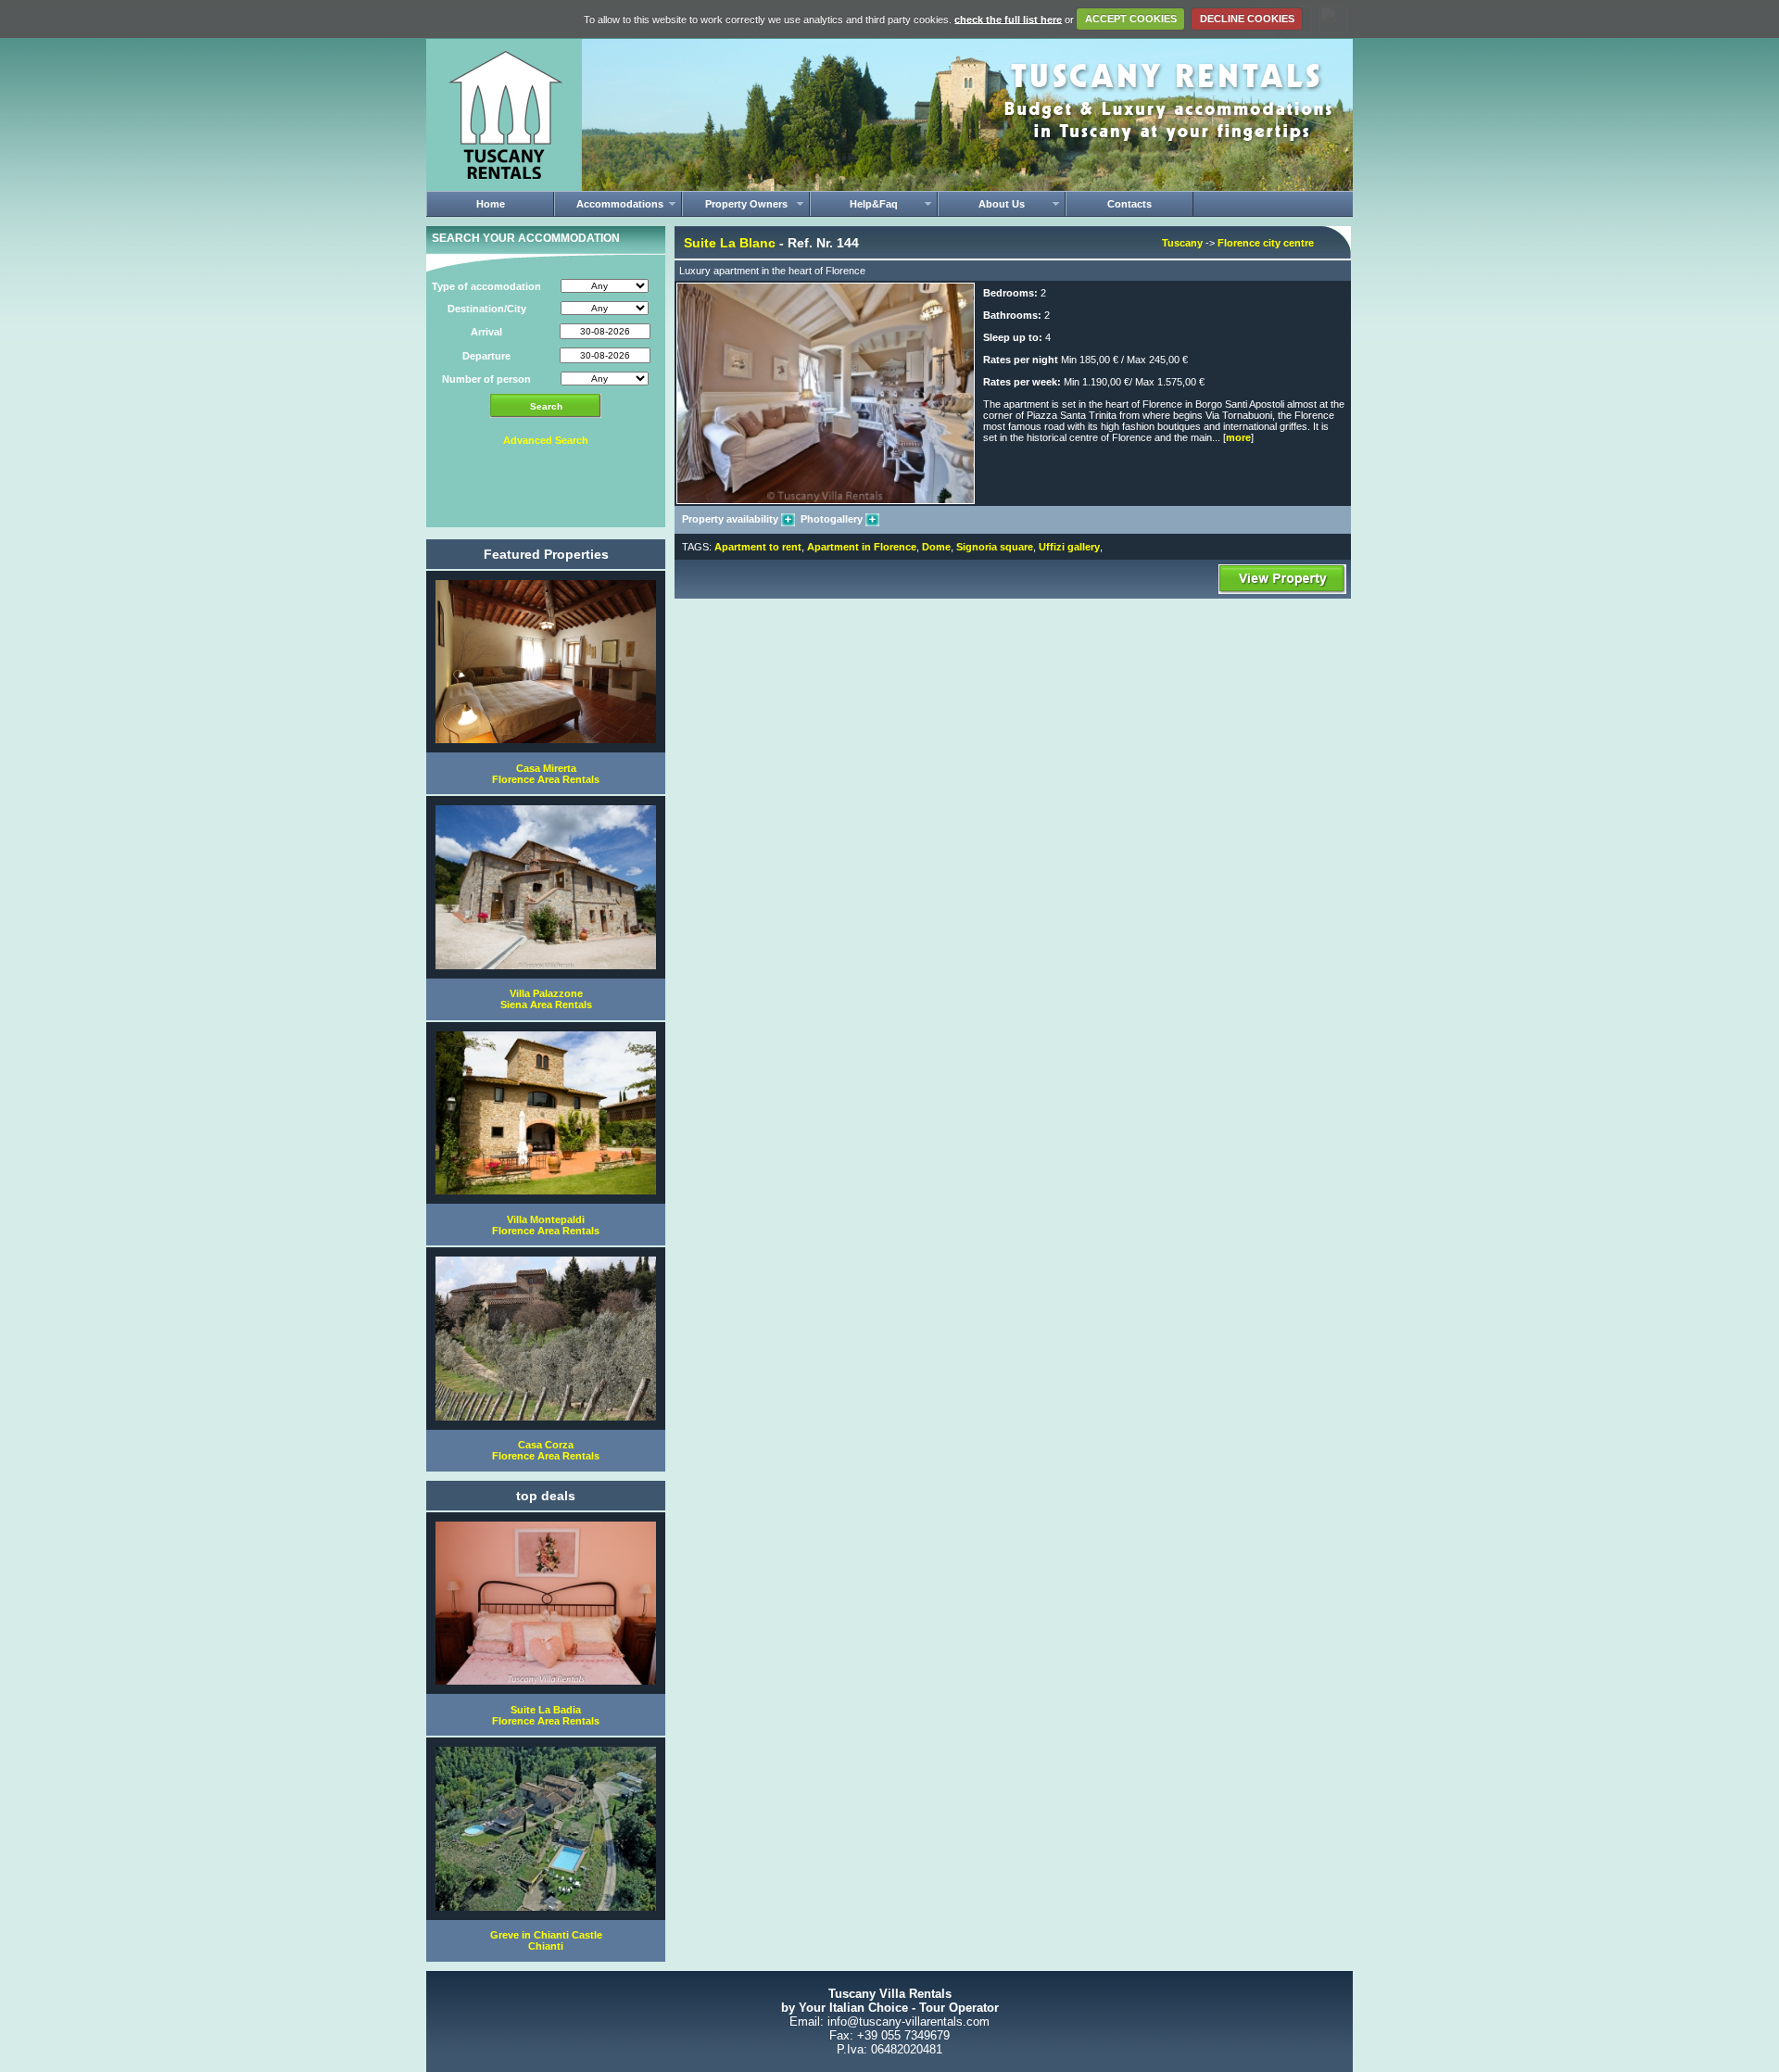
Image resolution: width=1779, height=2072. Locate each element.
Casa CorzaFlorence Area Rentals (546, 1450)
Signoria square (995, 547)
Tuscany (1182, 243)
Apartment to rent (758, 547)
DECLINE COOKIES (1247, 19)
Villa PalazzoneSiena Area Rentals (546, 999)
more (1238, 437)
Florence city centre (1266, 243)
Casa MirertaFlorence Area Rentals (546, 774)
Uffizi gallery (1069, 547)
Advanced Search (546, 440)
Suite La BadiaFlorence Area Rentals (546, 1715)
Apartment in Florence (862, 547)
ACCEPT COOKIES (1131, 19)
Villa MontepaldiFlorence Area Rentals (546, 1225)
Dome (936, 547)
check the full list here (1008, 19)
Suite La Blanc (730, 243)
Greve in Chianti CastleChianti (546, 1940)
